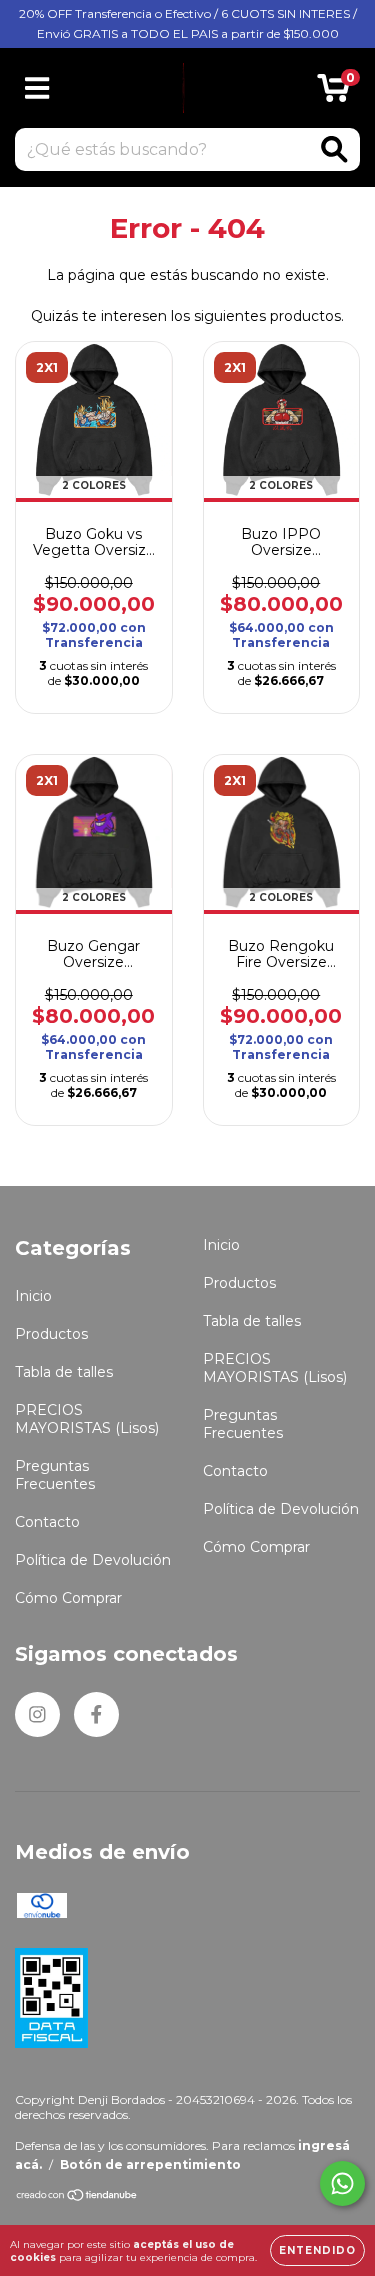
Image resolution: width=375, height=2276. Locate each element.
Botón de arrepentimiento (150, 2164)
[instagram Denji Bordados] (37, 1714)
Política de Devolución (93, 1560)
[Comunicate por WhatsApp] (342, 2183)
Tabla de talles (64, 1372)
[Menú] (37, 88)
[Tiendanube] (77, 2197)
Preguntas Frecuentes (55, 1475)
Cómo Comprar (68, 1598)
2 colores (94, 485)
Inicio (33, 1296)
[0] (333, 93)
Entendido (317, 2250)
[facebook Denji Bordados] (96, 1714)
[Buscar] (334, 149)
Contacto (47, 1522)
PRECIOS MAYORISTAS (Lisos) (87, 1419)
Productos (51, 1334)
